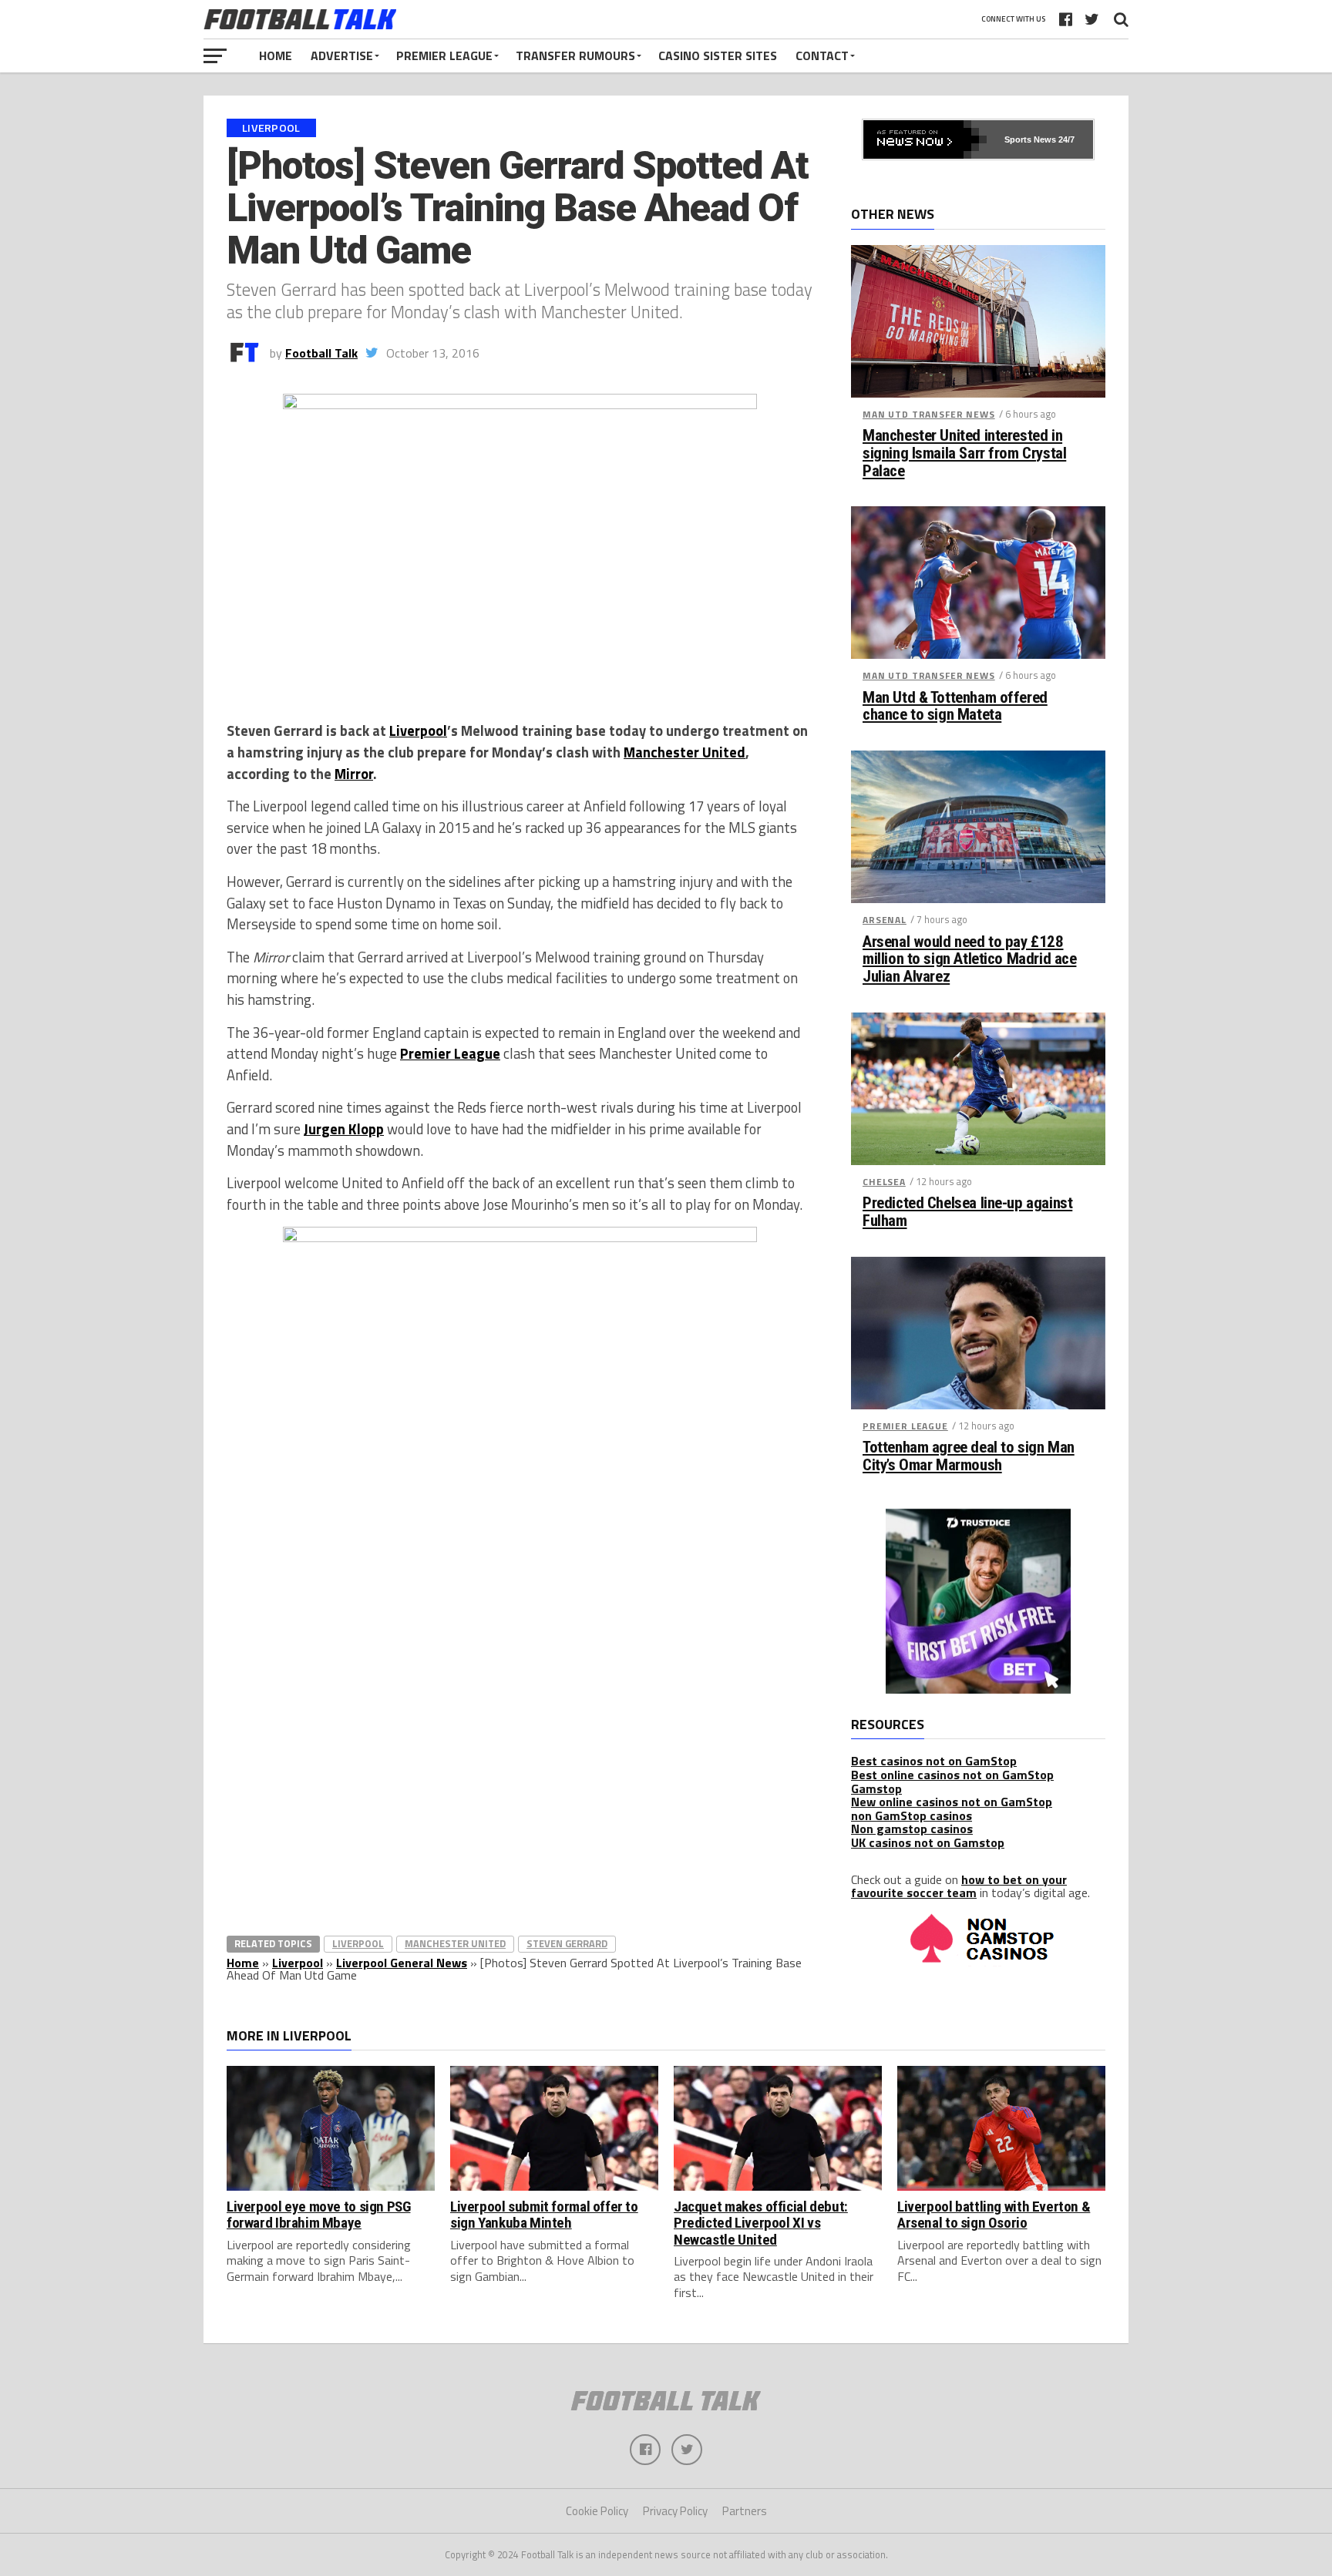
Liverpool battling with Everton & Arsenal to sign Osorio (994, 2215)
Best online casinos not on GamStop (952, 1775)
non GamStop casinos (912, 1815)
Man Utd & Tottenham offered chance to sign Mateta (955, 707)
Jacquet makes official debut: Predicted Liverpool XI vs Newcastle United (761, 2223)
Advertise (342, 55)
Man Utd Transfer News (929, 414)
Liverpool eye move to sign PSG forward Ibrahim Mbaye (318, 2215)
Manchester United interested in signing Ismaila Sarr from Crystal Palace (964, 453)
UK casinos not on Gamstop (928, 1842)
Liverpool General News (402, 1963)
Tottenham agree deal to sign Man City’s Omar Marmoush (969, 1456)
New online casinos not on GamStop (952, 1802)
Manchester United (684, 752)
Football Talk (321, 353)
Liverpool (418, 730)
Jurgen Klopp (344, 1129)
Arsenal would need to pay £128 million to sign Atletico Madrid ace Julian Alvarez (969, 960)
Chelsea (884, 1182)
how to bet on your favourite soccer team (959, 1886)
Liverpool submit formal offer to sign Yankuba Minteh (544, 2215)
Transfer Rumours (575, 55)
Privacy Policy (675, 2511)
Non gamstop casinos (912, 1829)
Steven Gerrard (567, 1943)
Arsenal (885, 920)
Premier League (444, 55)
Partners (745, 2511)
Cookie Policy (597, 2511)
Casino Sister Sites (718, 55)
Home (276, 55)
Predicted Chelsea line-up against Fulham (967, 1212)
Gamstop (876, 1788)
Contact (822, 55)
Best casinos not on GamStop (934, 1761)
